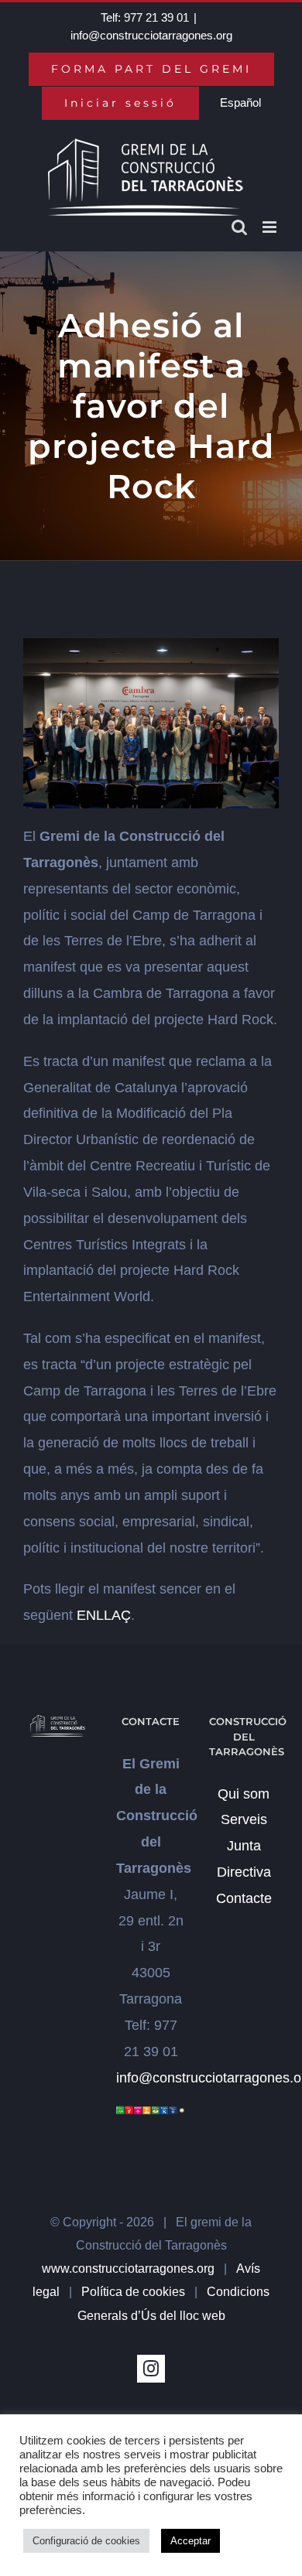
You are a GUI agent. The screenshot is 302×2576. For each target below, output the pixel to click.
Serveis (244, 1819)
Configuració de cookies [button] (86, 2541)
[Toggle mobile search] (239, 227)
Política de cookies (133, 2292)
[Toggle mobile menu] (271, 227)
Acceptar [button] (190, 2541)
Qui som (244, 1794)
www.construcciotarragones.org (128, 2269)
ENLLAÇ (104, 1615)
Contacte (244, 1898)
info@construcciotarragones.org (151, 35)
